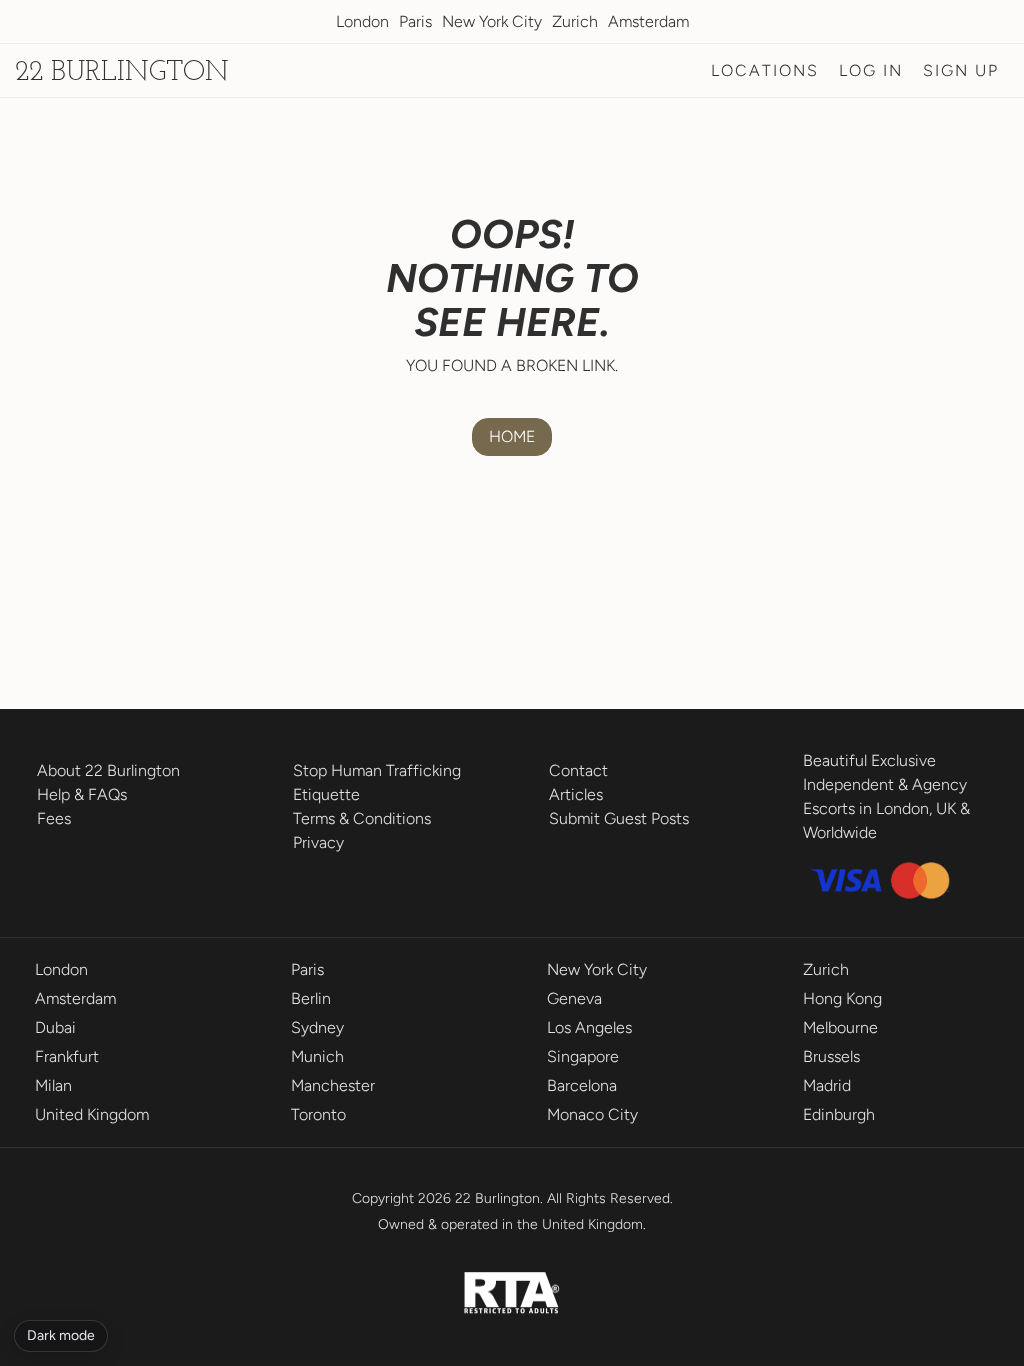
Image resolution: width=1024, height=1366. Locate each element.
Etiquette (326, 794)
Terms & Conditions (362, 818)
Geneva (574, 998)
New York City (492, 21)
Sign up (961, 70)
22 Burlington (122, 73)
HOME (512, 436)
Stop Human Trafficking (377, 770)
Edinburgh (839, 1114)
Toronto (318, 1114)
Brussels (831, 1056)
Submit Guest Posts (619, 818)
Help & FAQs (82, 794)
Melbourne (840, 1027)
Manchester (333, 1085)
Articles (576, 794)
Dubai (55, 1027)
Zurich (575, 21)
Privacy (318, 842)
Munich (317, 1056)
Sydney (317, 1027)
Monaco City (592, 1114)
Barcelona (582, 1085)
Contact (578, 770)
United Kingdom (92, 1114)
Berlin (311, 998)
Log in (871, 70)
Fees (54, 818)
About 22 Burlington (108, 770)
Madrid (827, 1085)
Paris (415, 21)
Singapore (583, 1056)
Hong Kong (842, 998)
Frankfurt (67, 1056)
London (362, 21)
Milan (53, 1085)
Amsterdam (648, 21)
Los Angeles (589, 1027)
